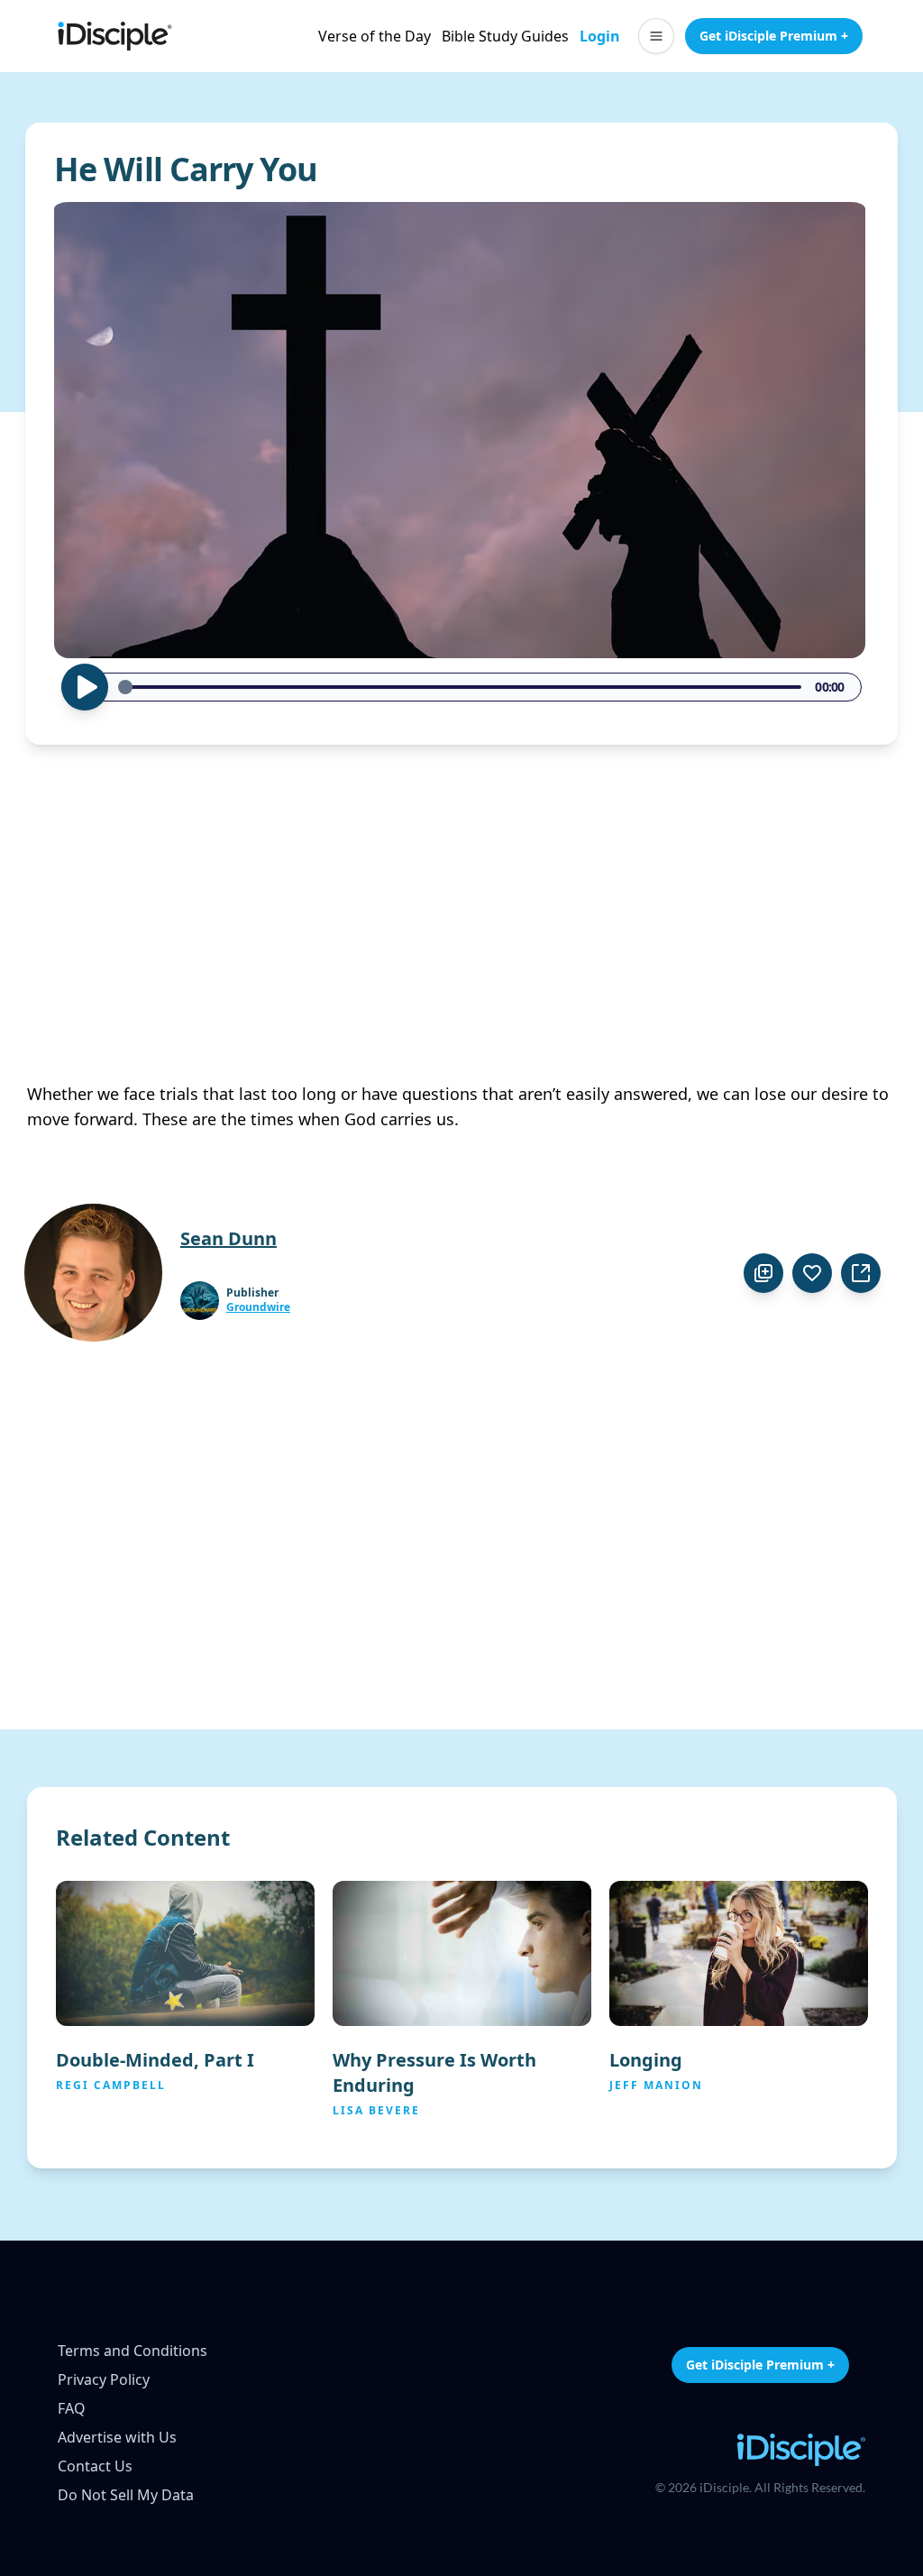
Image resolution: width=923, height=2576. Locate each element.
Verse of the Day (375, 36)
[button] (656, 36)
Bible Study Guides (505, 36)
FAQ (72, 2408)
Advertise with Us (117, 2437)
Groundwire (258, 1307)
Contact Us (95, 2466)
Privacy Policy (104, 2379)
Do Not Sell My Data (126, 2495)
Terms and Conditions (133, 2351)
